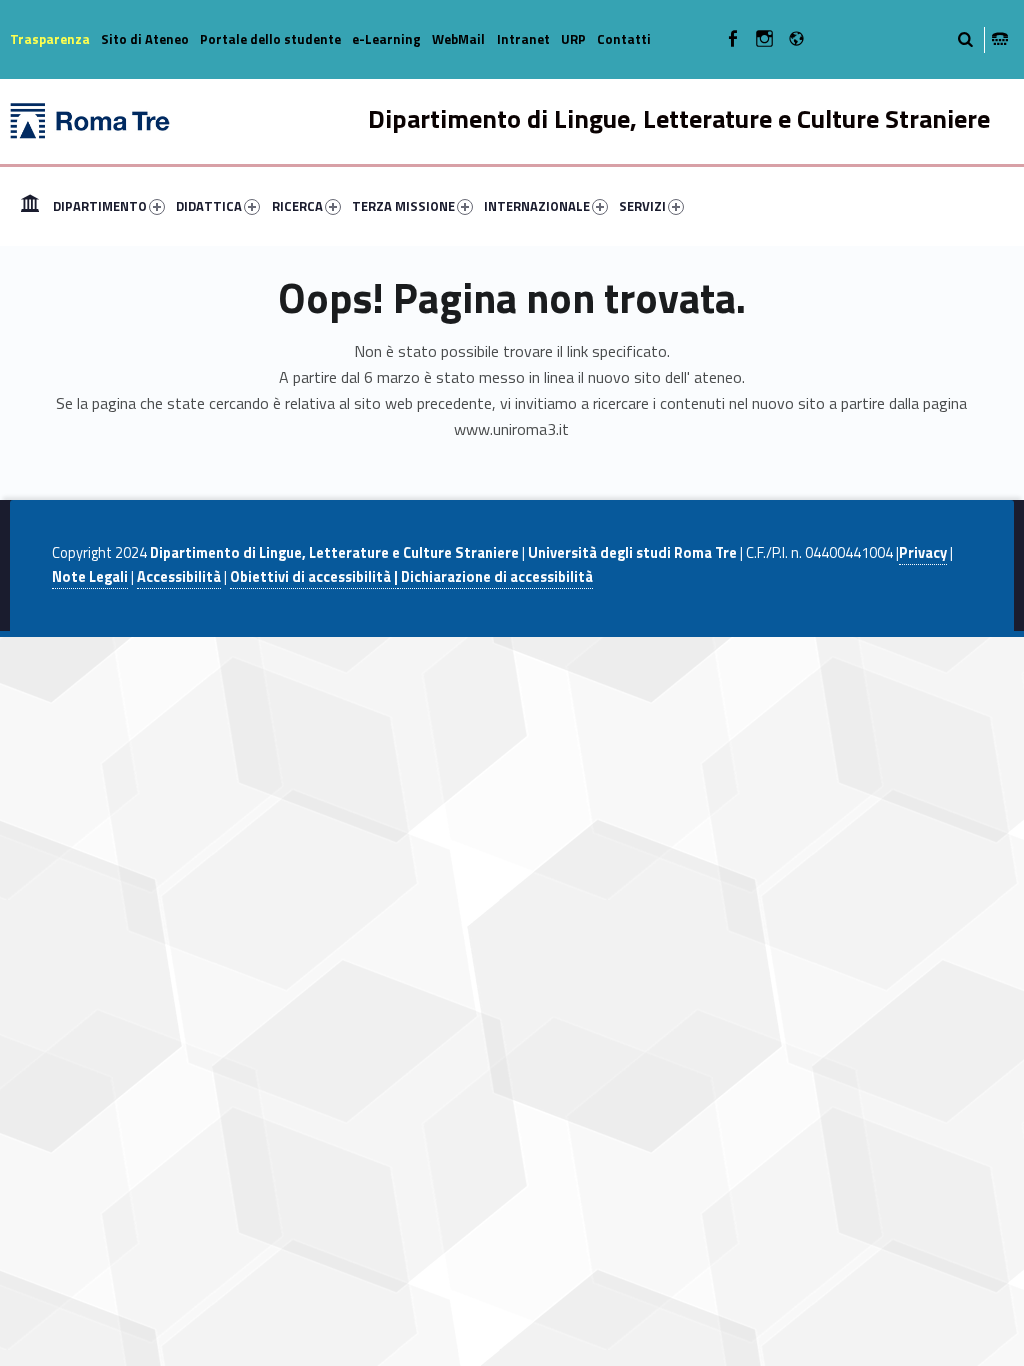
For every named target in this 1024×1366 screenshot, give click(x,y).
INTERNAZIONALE (537, 206)
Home (30, 206)
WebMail (458, 39)
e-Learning (386, 39)
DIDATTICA (209, 206)
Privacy (923, 553)
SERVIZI (642, 206)
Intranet (523, 39)
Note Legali (90, 577)
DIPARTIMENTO (100, 206)
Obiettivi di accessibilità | (314, 577)
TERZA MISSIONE (403, 206)
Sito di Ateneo (145, 39)
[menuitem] (30, 206)
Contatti (624, 39)
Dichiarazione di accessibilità (495, 577)
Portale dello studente (270, 39)
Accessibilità (179, 577)
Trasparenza (50, 39)
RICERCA (297, 206)
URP (573, 39)
